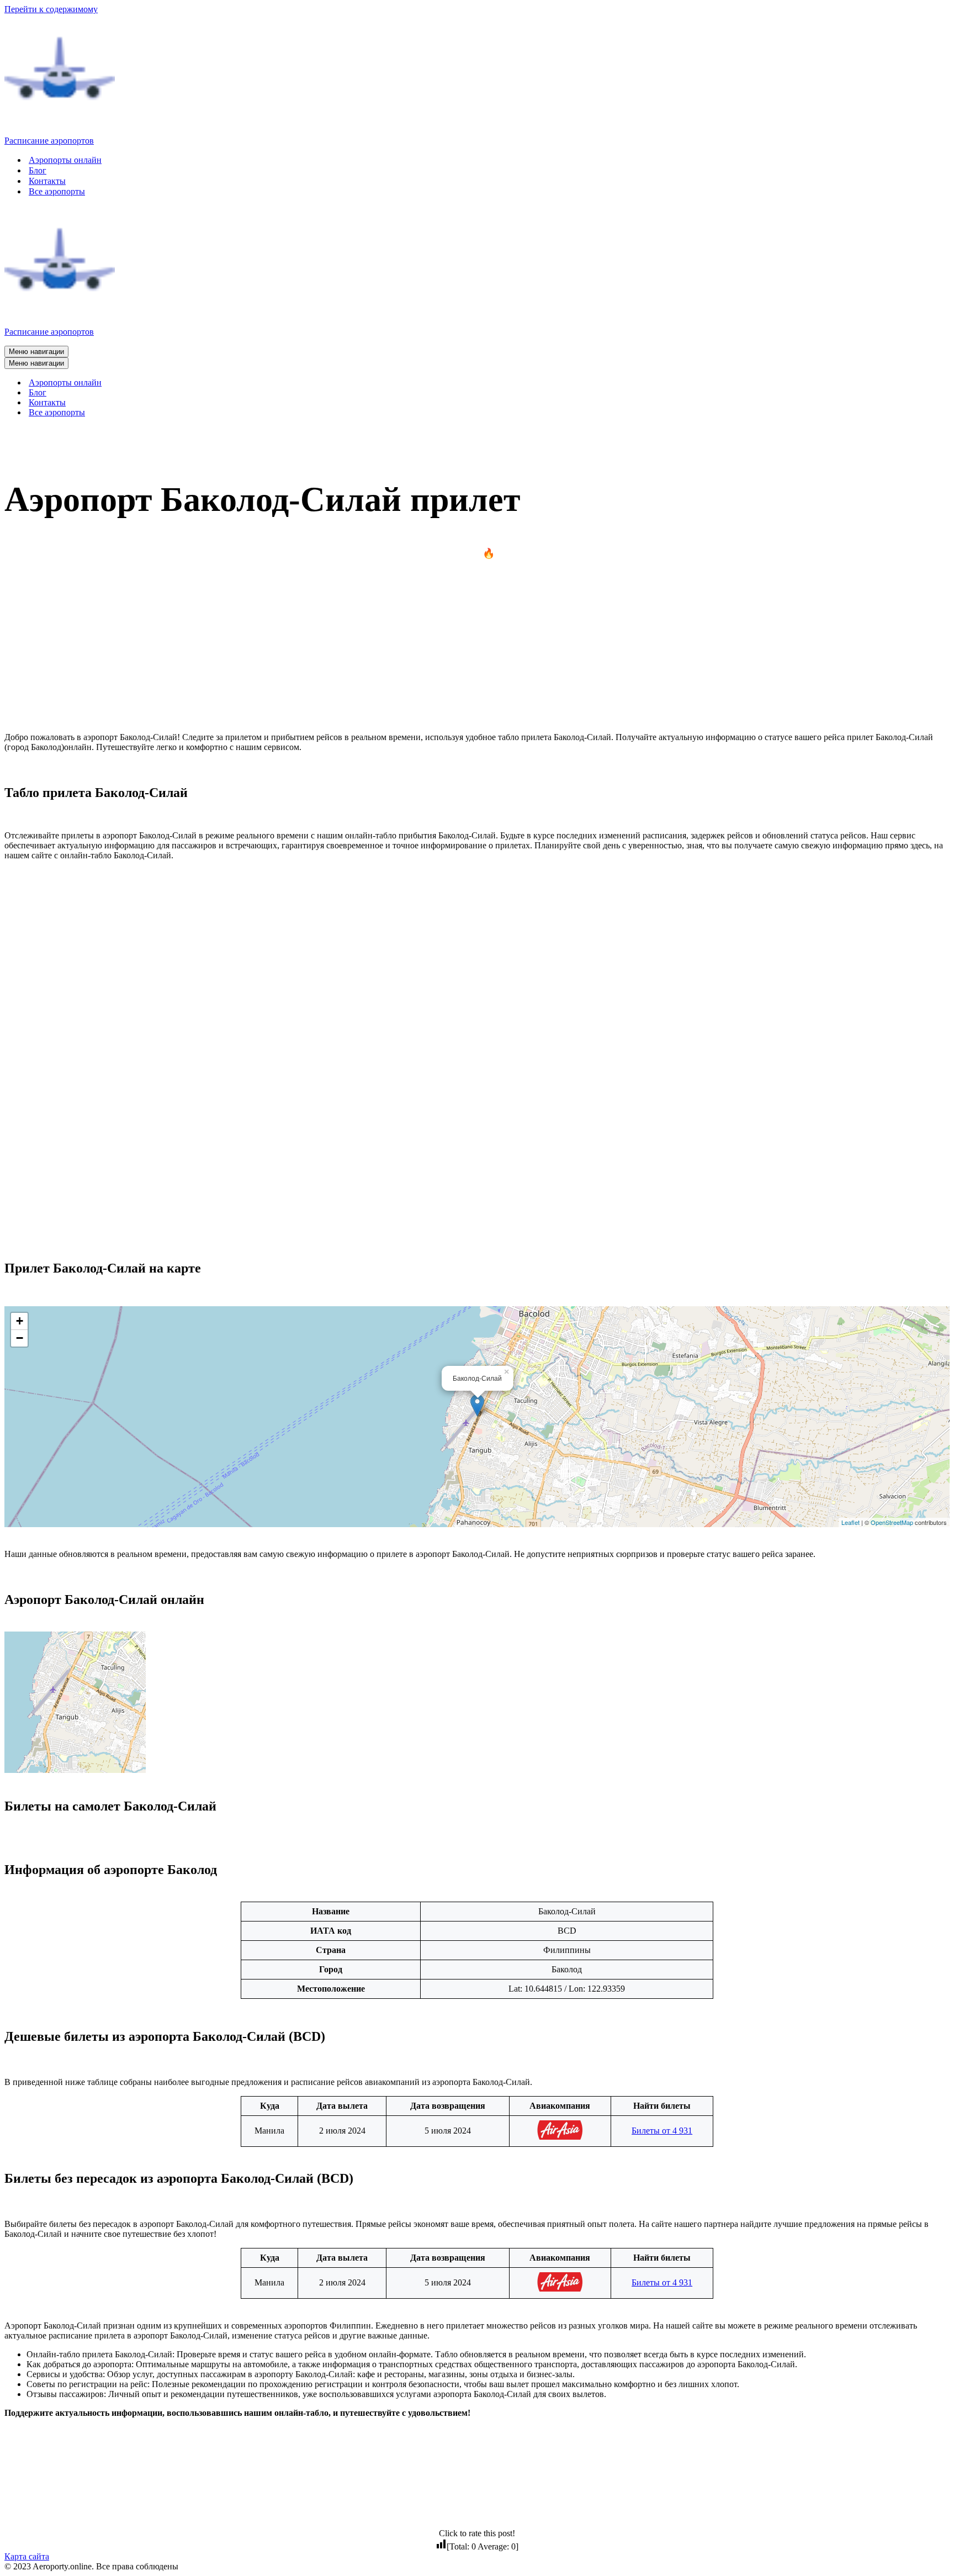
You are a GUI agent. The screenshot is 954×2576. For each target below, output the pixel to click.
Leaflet (850, 1522)
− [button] (20, 1338)
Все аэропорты (57, 191)
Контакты (47, 181)
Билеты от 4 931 (662, 2131)
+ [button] (20, 1321)
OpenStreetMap (892, 1522)
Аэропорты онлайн (65, 160)
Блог (38, 170)
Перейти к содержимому (51, 9)
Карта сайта (27, 2556)
